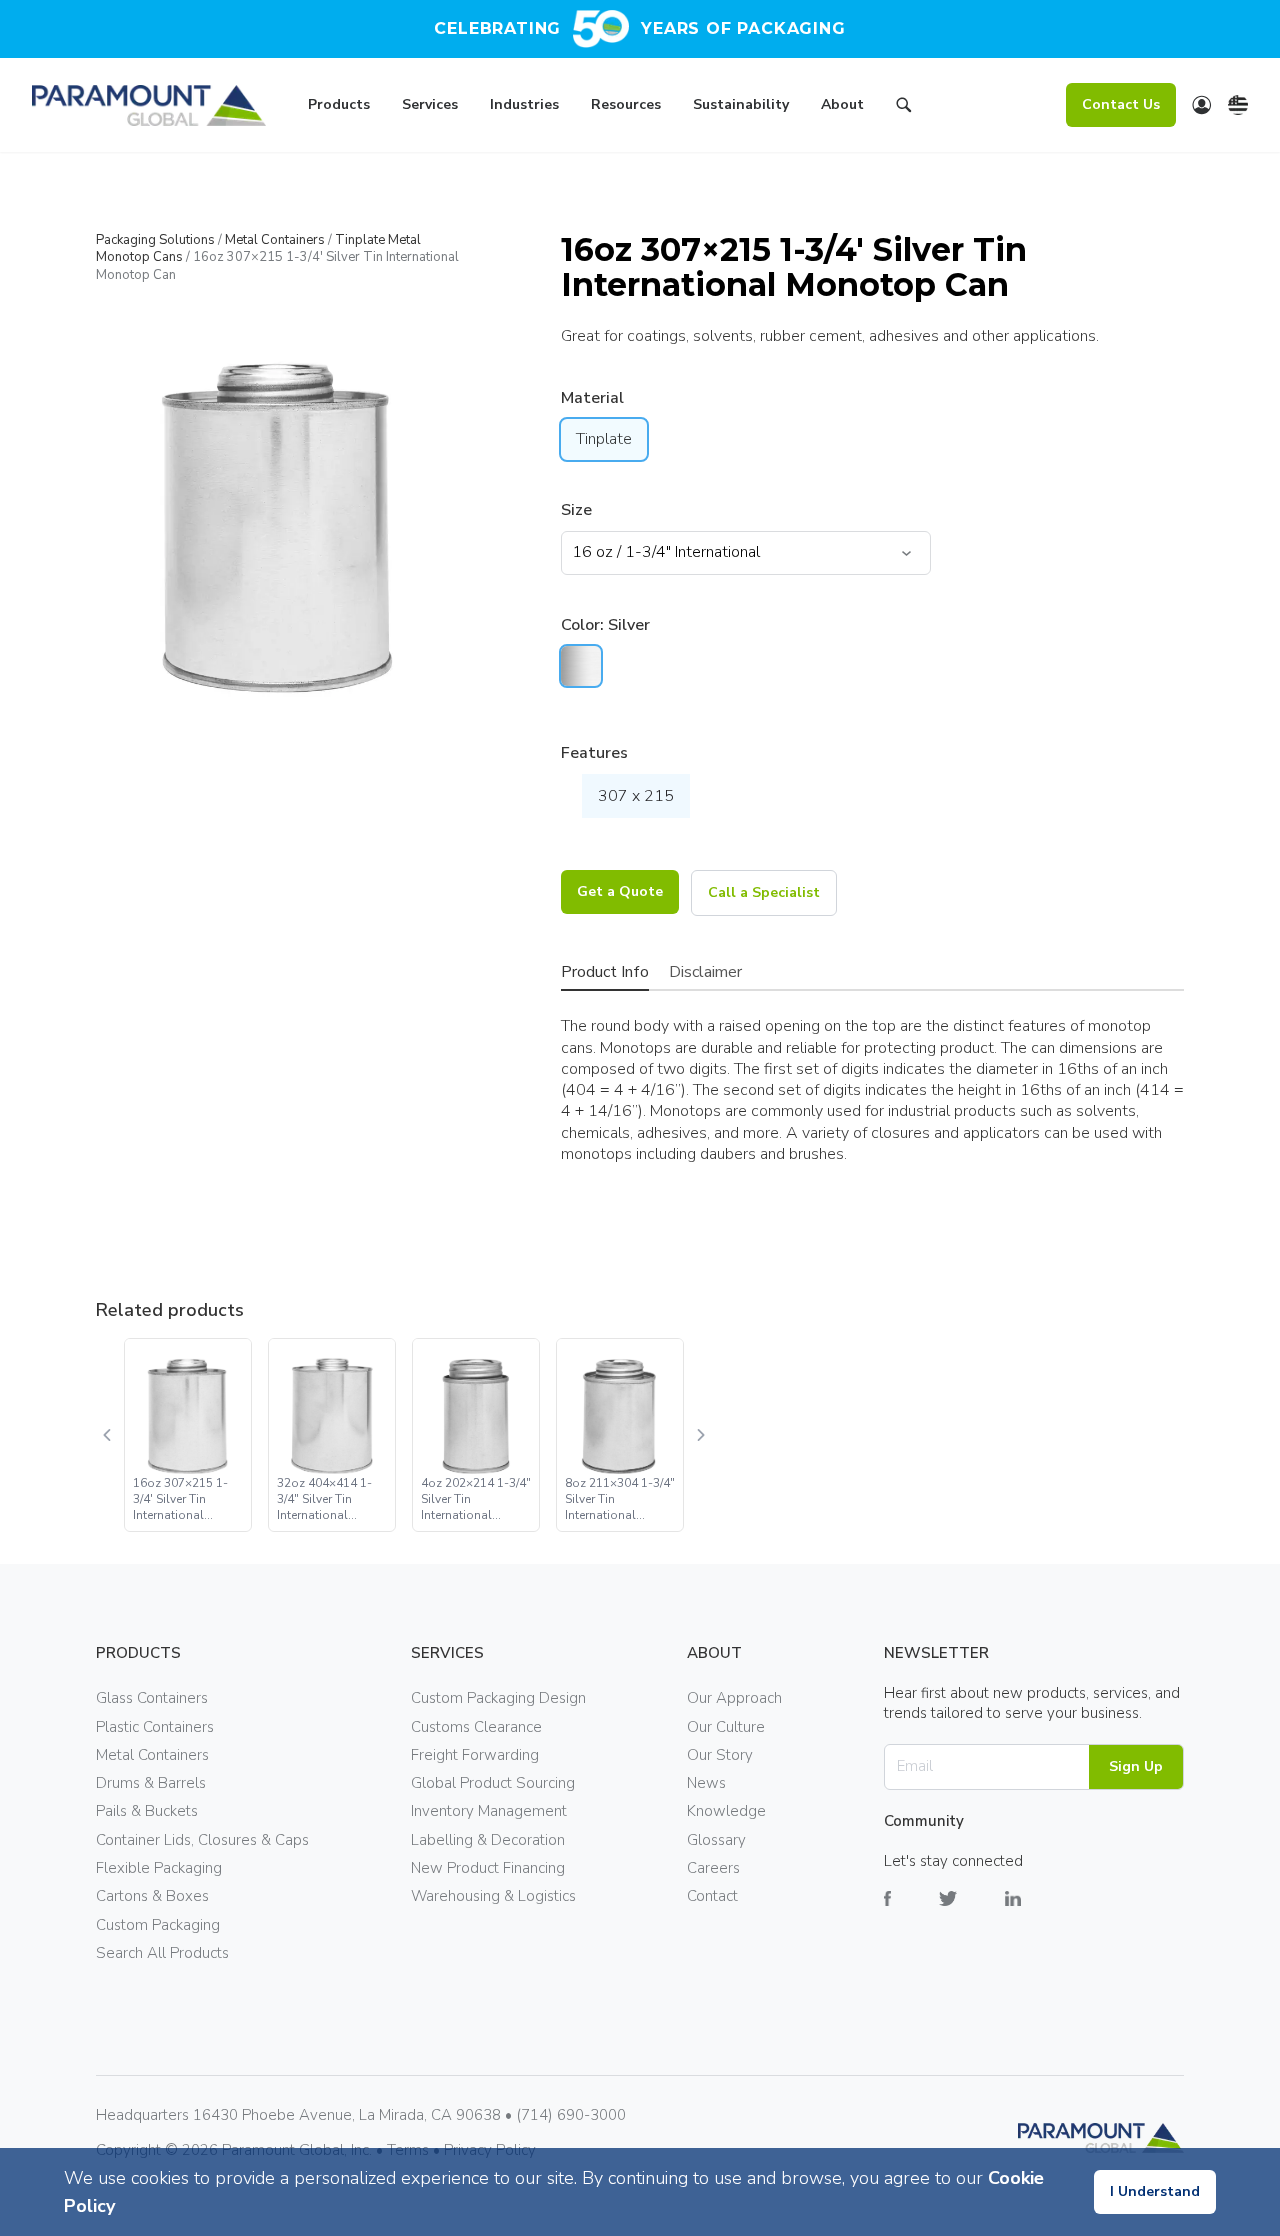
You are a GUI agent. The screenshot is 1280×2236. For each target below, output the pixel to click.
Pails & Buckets (147, 1811)
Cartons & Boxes (152, 1896)
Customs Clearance (476, 1727)
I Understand (1155, 2191)
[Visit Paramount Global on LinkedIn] (1037, 1913)
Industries (524, 104)
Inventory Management (489, 1811)
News (706, 1783)
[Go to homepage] (149, 105)
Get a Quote (620, 891)
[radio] (581, 666)
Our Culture (726, 1727)
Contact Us (1121, 104)
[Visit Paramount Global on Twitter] (972, 1913)
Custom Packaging (158, 1925)
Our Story (720, 1755)
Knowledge (726, 1811)
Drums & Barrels (151, 1783)
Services (430, 104)
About (842, 104)
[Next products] (700, 1435)
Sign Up (1136, 1766)
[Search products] (904, 108)
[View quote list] (1202, 105)
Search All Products (162, 1953)
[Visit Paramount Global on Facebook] (911, 1913)
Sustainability (741, 104)
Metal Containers (275, 240)
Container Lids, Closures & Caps (202, 1840)
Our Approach (734, 1698)
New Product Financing (488, 1868)
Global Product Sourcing (493, 1783)
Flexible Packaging (159, 1868)
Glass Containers (152, 1698)
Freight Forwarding (475, 1755)
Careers (713, 1868)
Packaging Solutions (155, 240)
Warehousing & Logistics (493, 1896)
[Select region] (1238, 105)
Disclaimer (705, 972)
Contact (712, 1896)
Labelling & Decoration (488, 1840)
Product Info (605, 972)
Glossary (716, 1840)
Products (339, 104)
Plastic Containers (155, 1727)
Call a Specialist (764, 892)
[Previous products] (108, 1435)
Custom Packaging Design (498, 1698)
